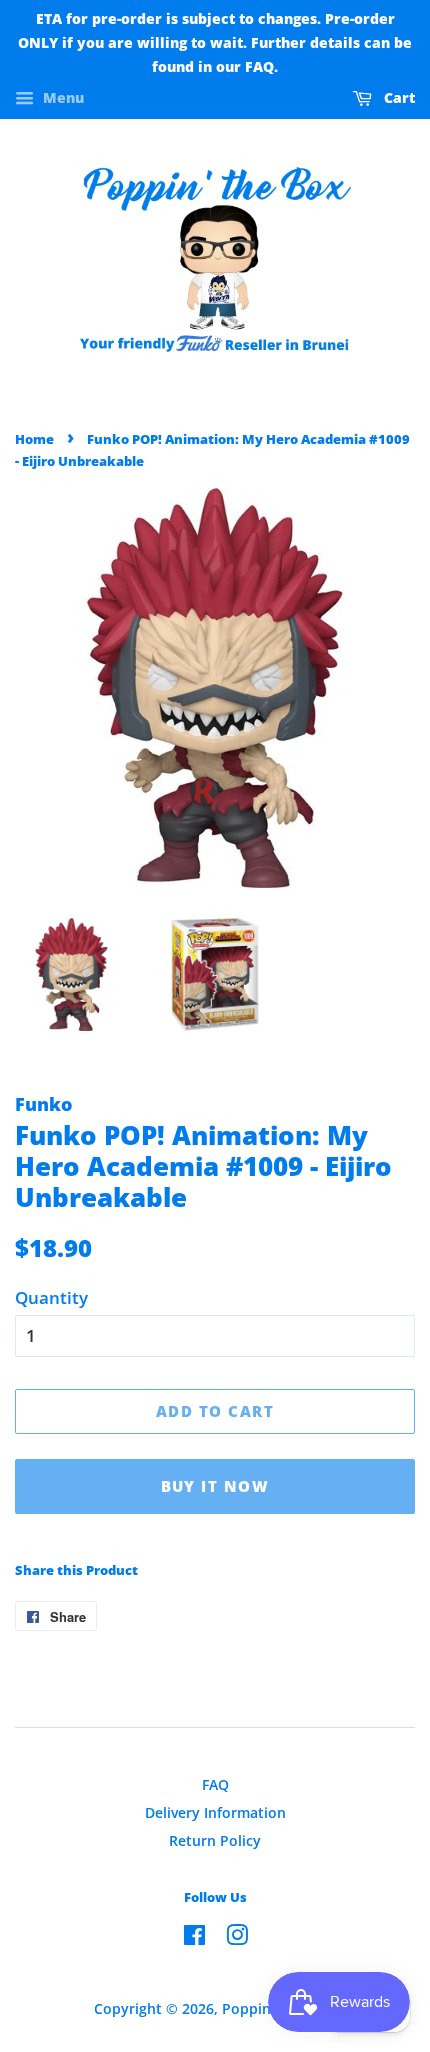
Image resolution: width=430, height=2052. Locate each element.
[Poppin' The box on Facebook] (194, 1938)
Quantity (51, 1297)
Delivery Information (215, 1812)
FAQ (215, 1784)
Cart (397, 98)
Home (34, 439)
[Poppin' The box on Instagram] (237, 1938)
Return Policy (215, 1840)
